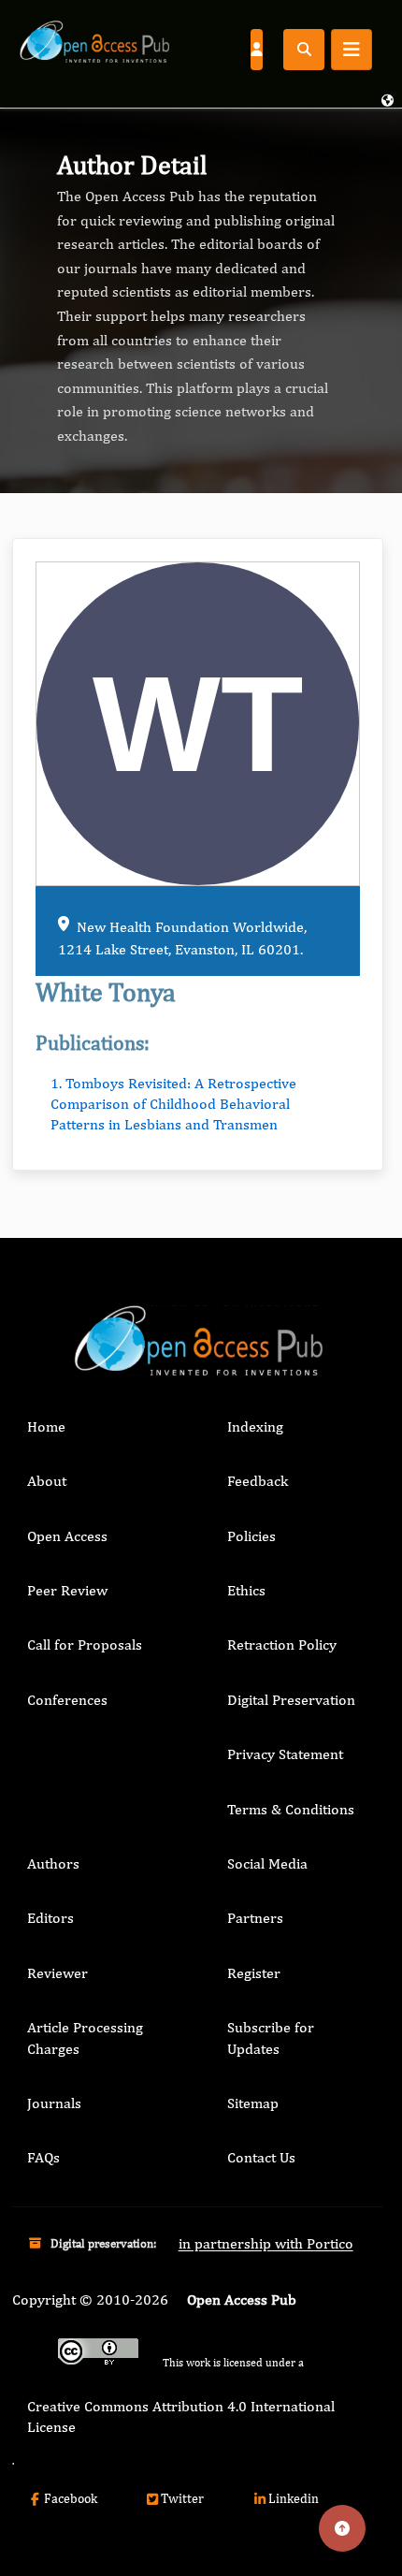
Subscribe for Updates (271, 2038)
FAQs (43, 2157)
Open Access (67, 1536)
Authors (53, 1863)
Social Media (267, 1863)
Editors (50, 1918)
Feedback (258, 1481)
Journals (54, 2103)
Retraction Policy (282, 1645)
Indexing (255, 1426)
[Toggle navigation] (352, 50)
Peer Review (67, 1590)
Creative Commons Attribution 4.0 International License (181, 2416)
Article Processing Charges (85, 2038)
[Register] (256, 49)
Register (254, 1973)
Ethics (246, 1590)
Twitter (182, 2498)
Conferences (67, 1700)
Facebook (71, 2498)
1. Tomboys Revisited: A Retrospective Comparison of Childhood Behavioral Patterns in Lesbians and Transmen (173, 1104)
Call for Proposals (85, 1645)
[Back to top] (342, 2528)
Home (46, 1426)
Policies (251, 1536)
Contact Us (261, 2157)
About (47, 1481)
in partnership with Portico (266, 2243)
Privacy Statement (285, 1754)
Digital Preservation (291, 1700)
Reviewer (57, 1973)
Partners (255, 1918)
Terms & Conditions (291, 1809)
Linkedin (294, 2498)
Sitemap (253, 2103)
